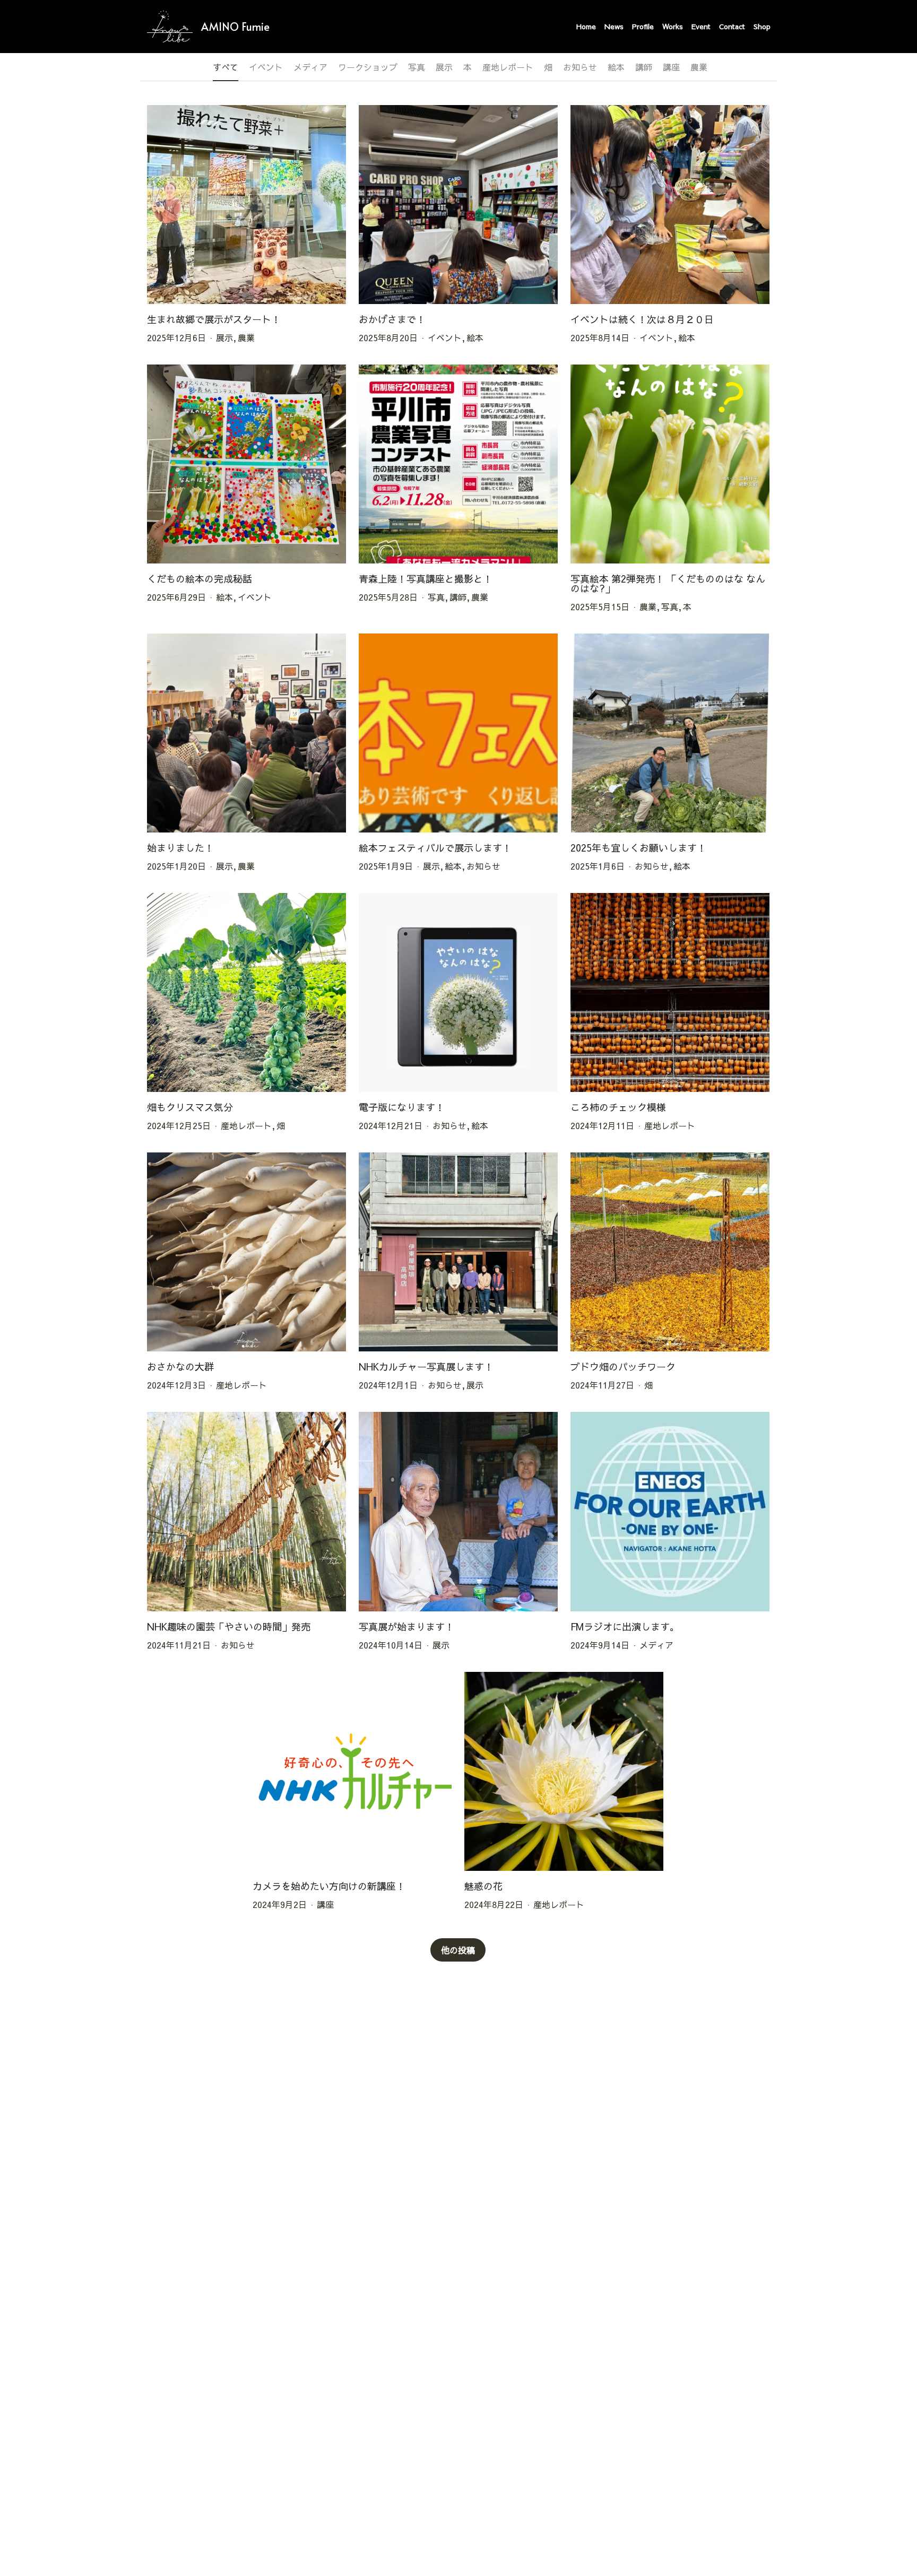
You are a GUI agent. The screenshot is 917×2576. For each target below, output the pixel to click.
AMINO (220, 27)
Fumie (256, 27)
